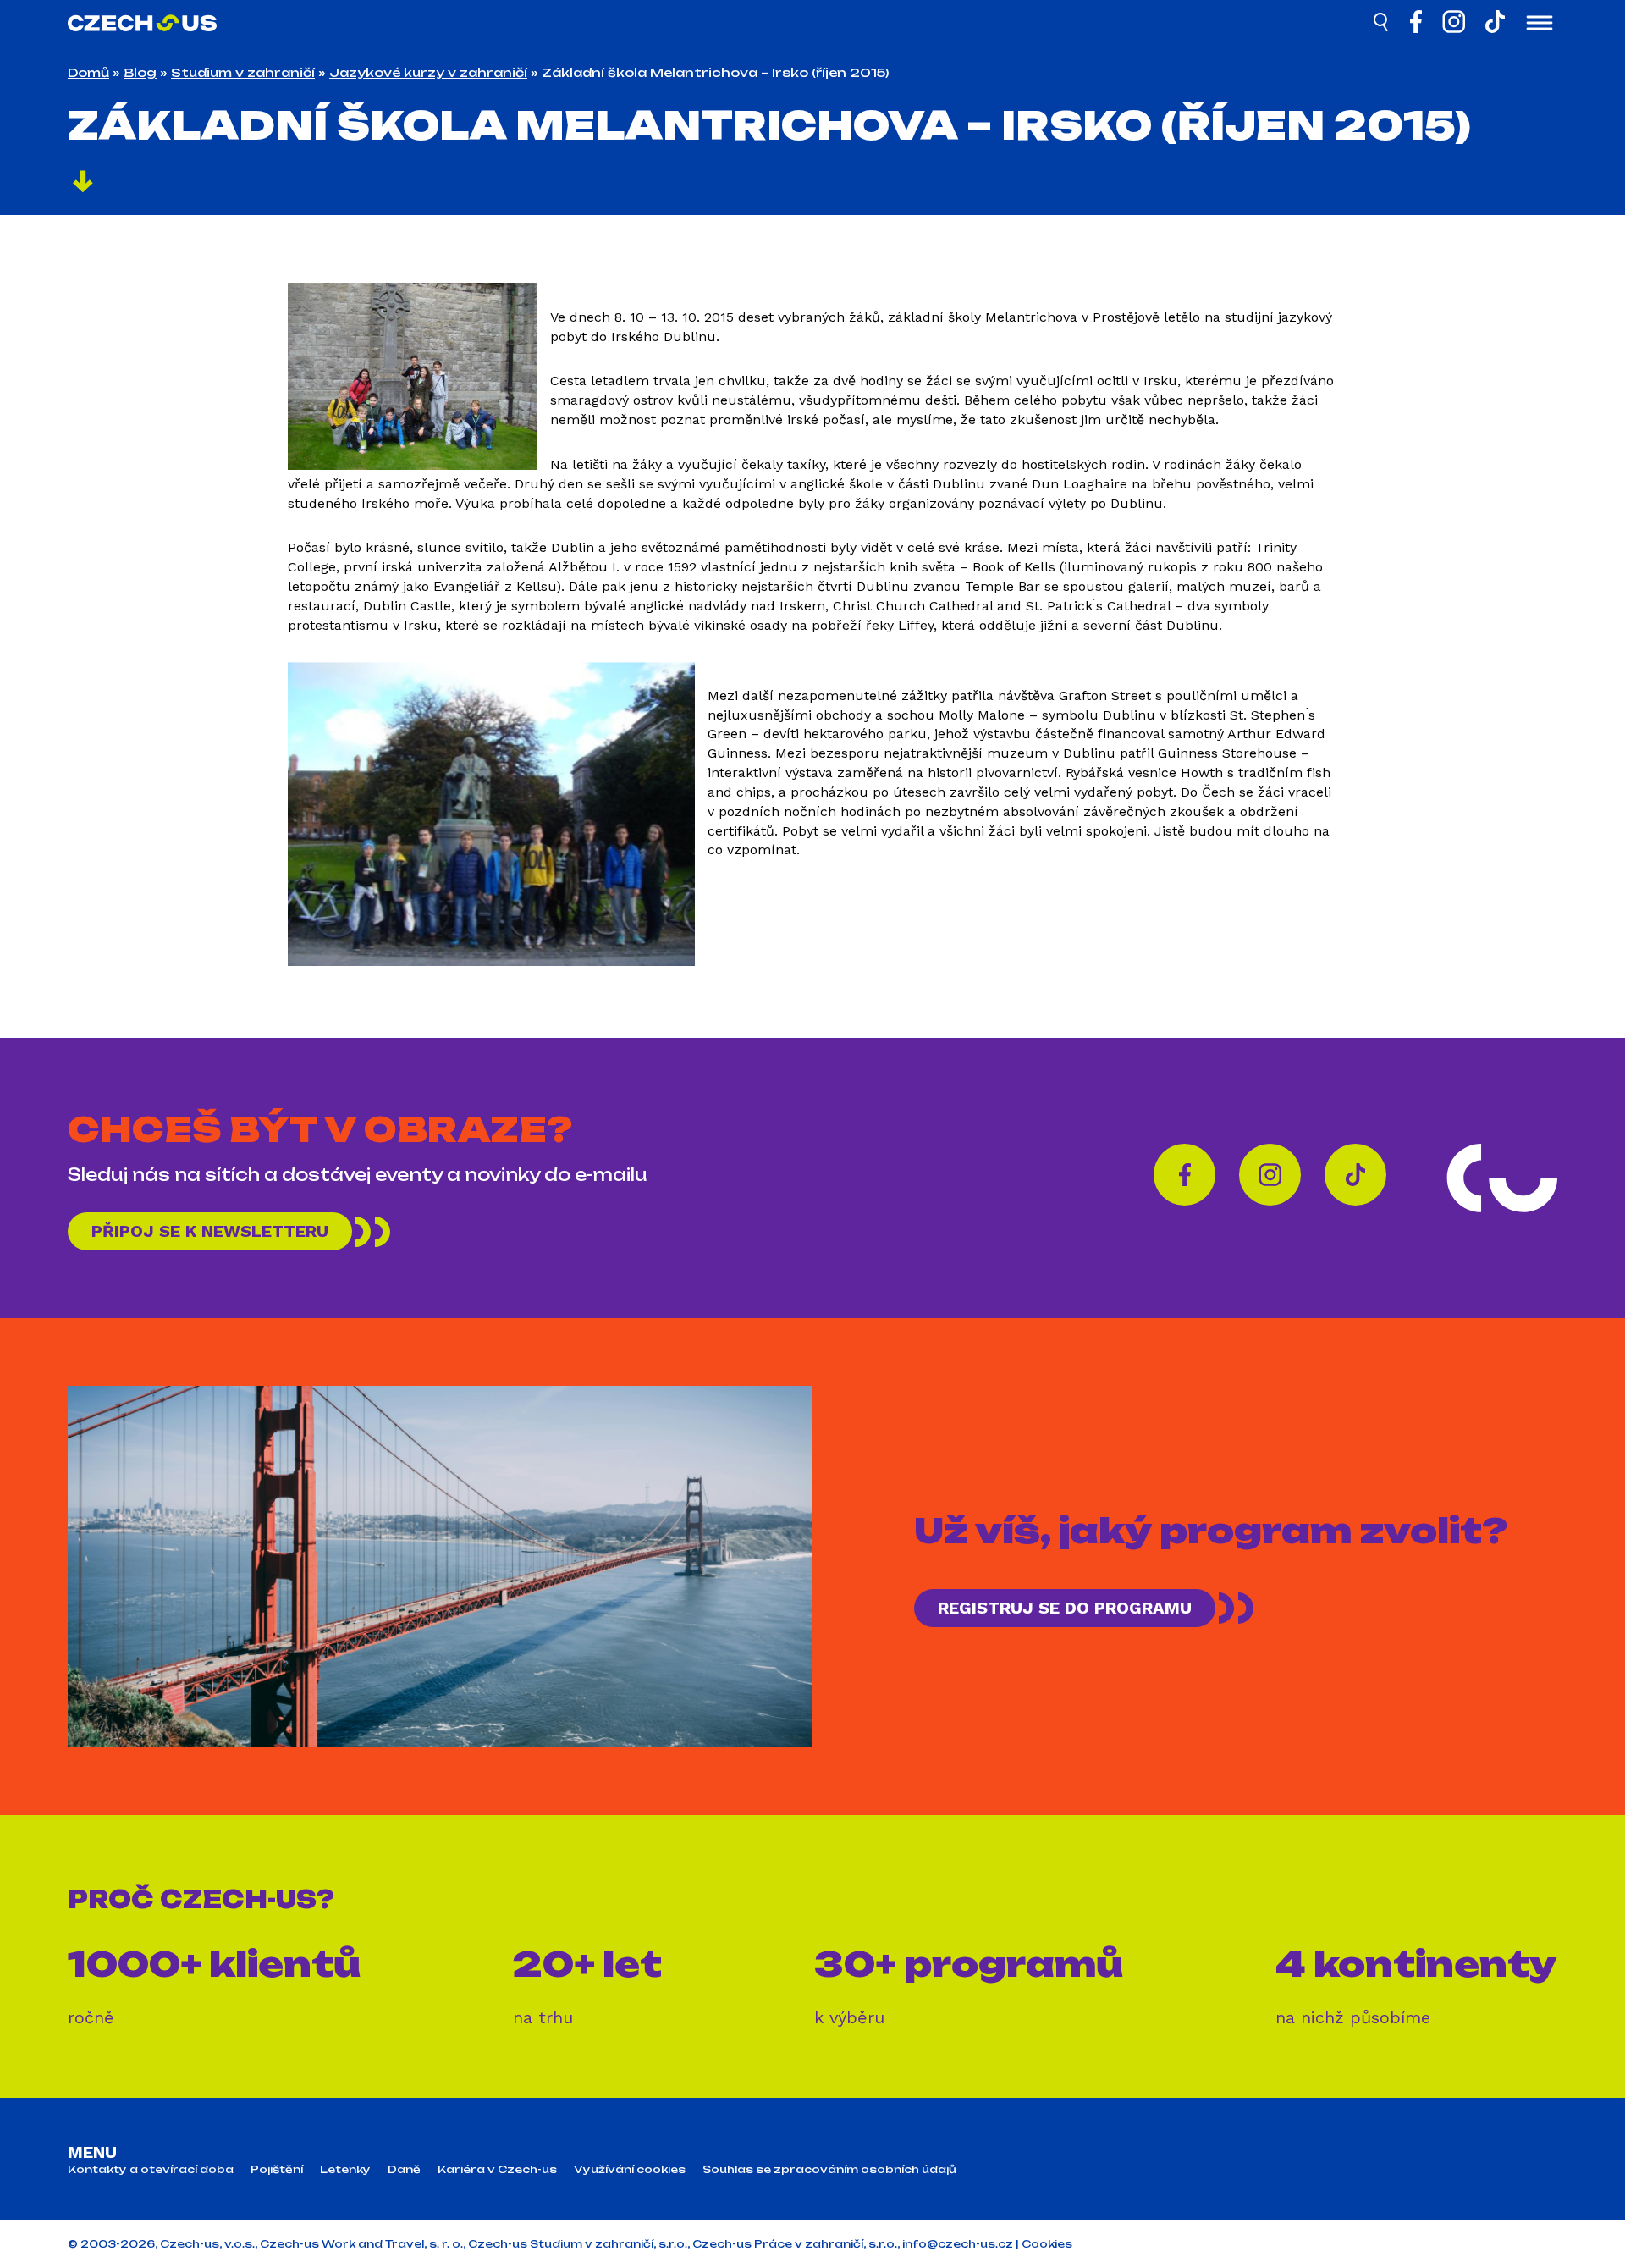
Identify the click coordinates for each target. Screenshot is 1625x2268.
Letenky (345, 2170)
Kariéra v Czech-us (497, 2170)
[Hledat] (1382, 25)
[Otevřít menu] (1540, 25)
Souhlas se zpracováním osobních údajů (829, 2170)
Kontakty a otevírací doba (151, 2170)
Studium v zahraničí (243, 72)
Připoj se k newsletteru (210, 1231)
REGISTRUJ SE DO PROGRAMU (1065, 1608)
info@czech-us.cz (958, 2244)
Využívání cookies (630, 2170)
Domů (88, 72)
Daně (404, 2170)
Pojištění (277, 2170)
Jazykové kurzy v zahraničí (428, 72)
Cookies (1047, 2244)
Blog (140, 72)
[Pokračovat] (83, 184)
